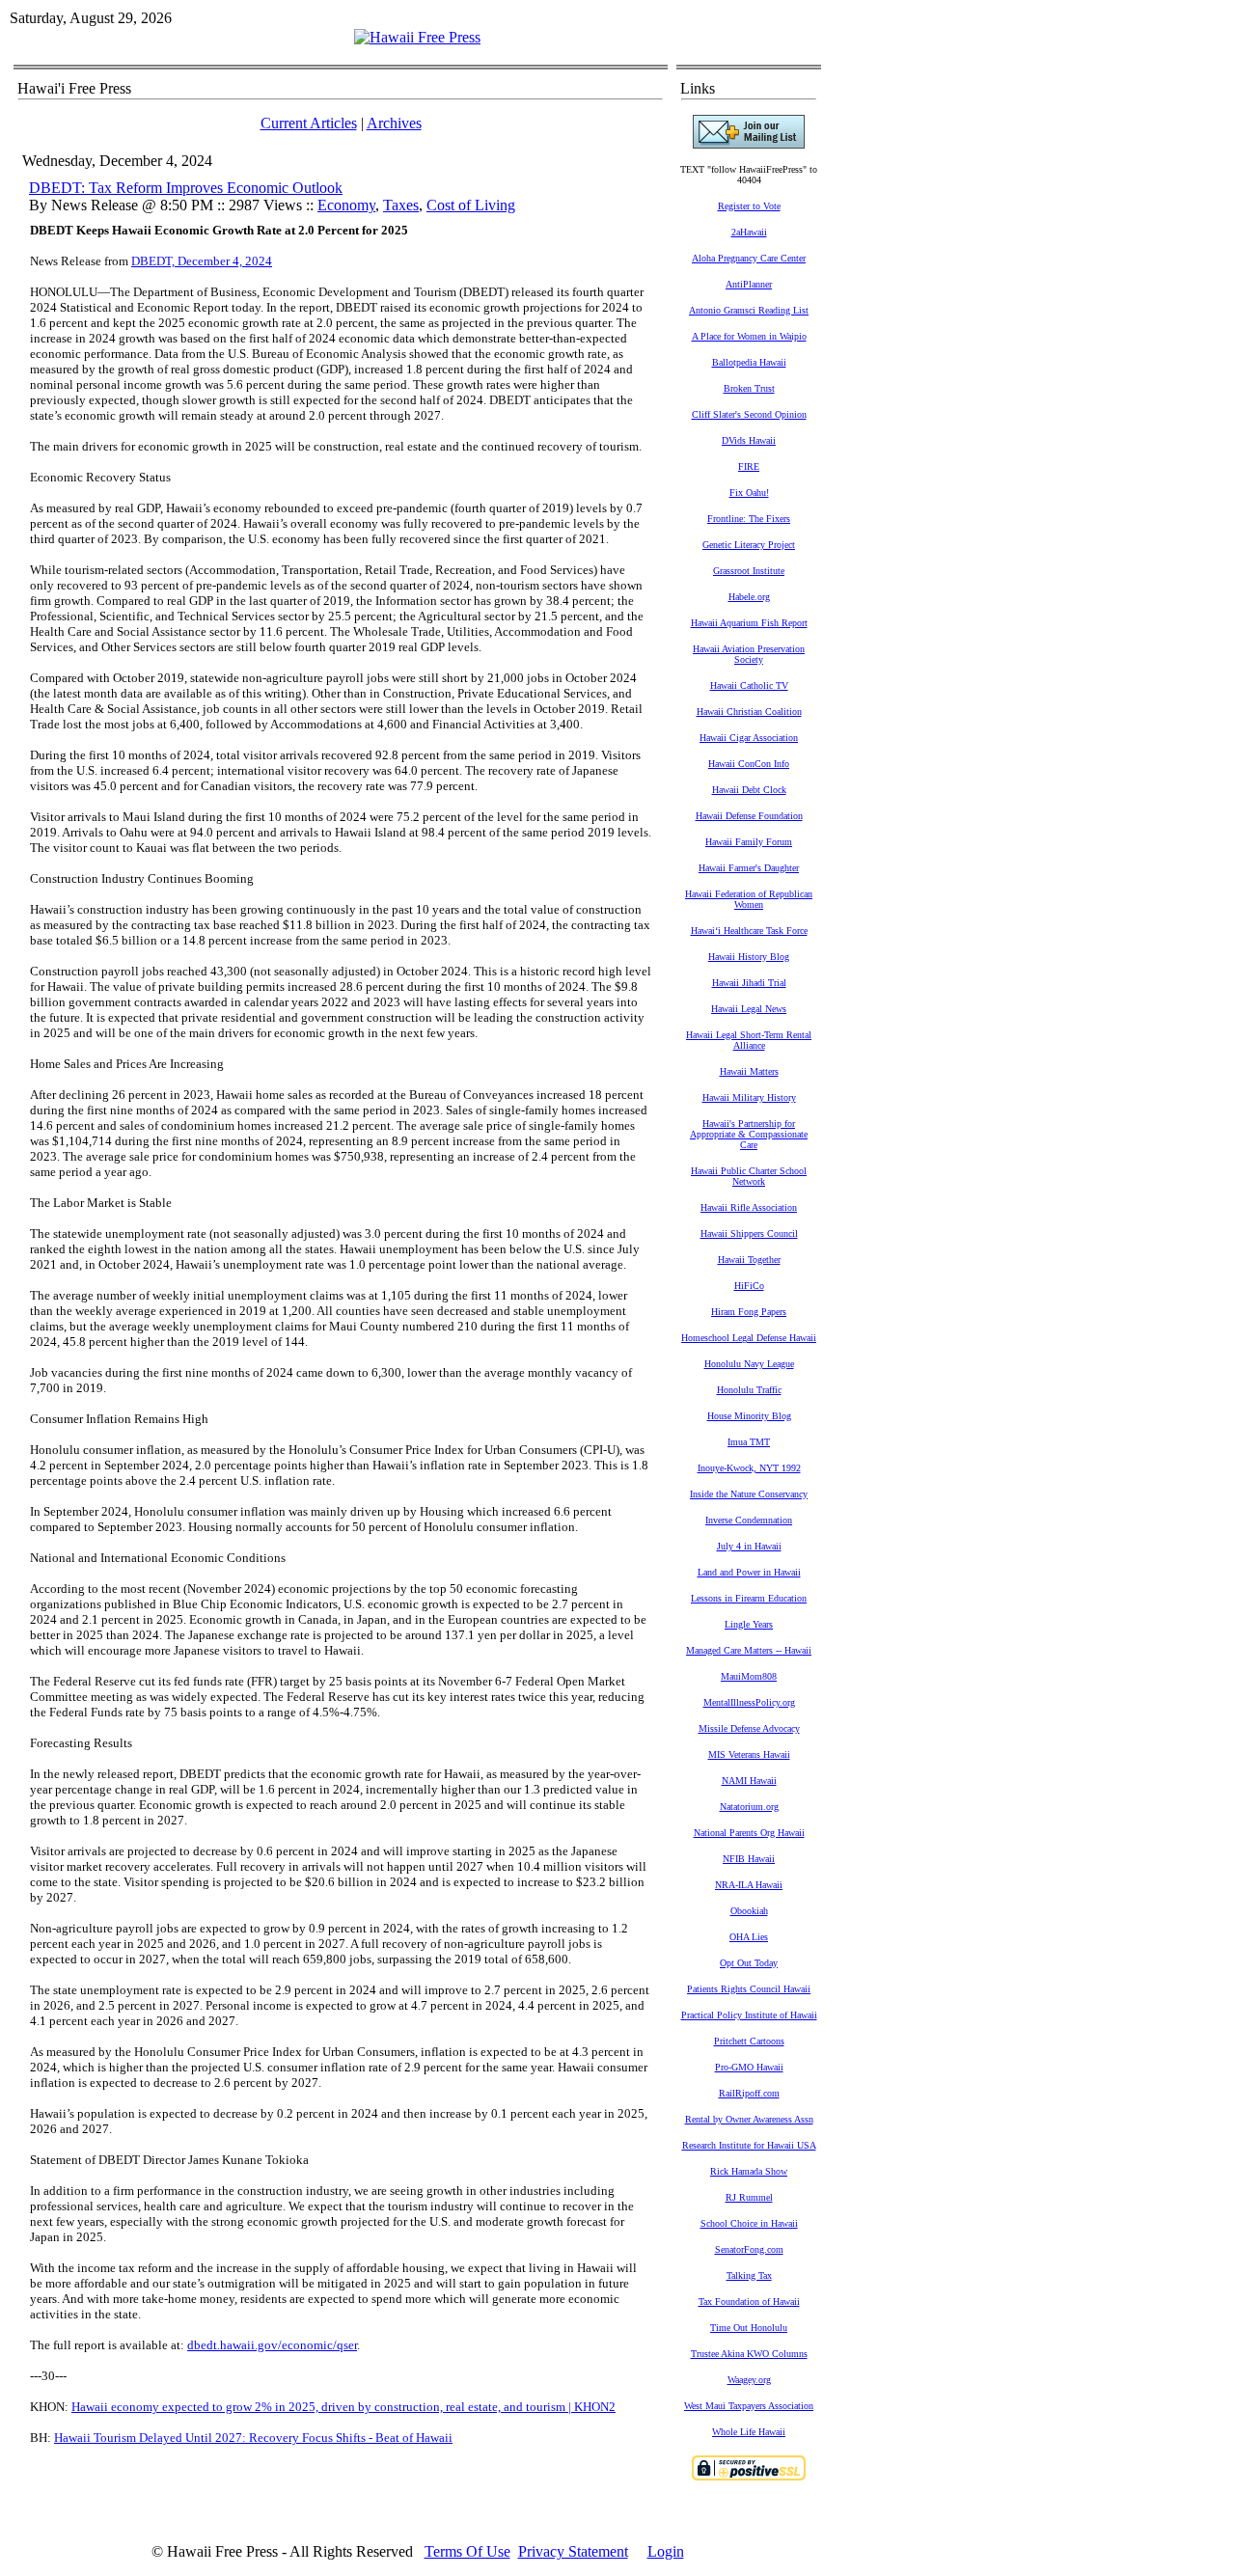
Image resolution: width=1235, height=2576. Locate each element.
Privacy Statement (573, 2551)
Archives (394, 123)
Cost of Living (471, 205)
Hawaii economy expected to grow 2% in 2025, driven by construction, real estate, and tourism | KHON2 (343, 2407)
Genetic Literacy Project (749, 545)
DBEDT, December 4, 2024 (202, 261)
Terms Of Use (467, 2551)
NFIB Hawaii (749, 1859)
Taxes (401, 205)
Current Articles (309, 123)
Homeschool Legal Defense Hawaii (749, 1338)
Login (666, 2551)
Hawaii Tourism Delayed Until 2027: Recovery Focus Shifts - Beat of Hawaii (253, 2438)
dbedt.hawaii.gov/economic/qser (272, 2345)
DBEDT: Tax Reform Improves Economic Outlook (186, 188)
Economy (346, 205)
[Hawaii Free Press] (417, 37)
